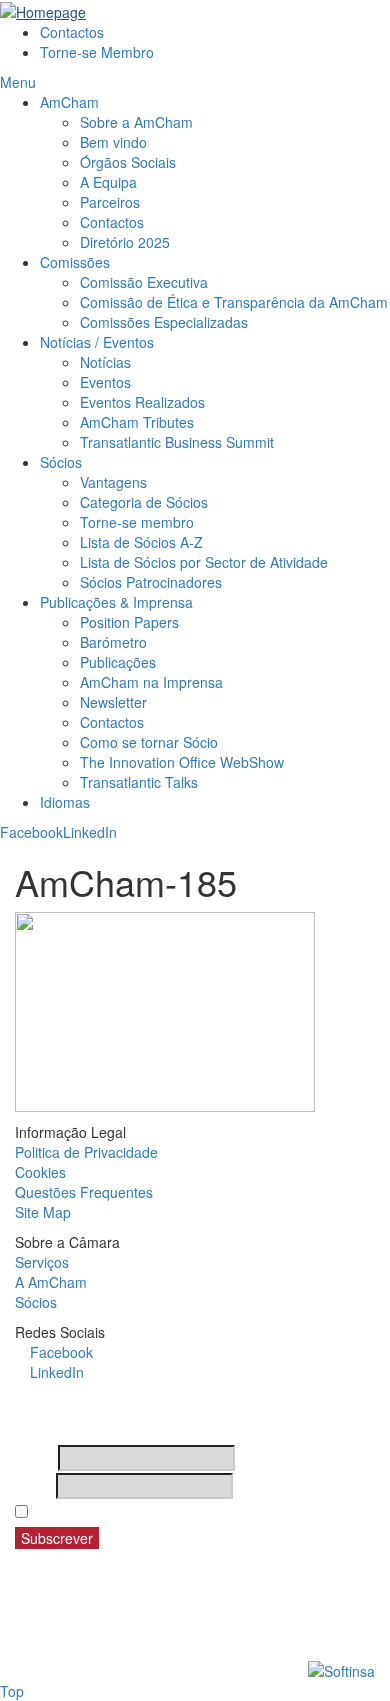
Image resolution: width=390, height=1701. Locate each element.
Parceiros (110, 202)
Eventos (105, 382)
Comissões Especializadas (164, 322)
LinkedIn (90, 832)
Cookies (40, 1172)
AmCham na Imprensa (151, 682)
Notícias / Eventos (97, 342)
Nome (34, 1458)
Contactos (72, 32)
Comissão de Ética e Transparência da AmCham (234, 302)
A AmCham (51, 1282)
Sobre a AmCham (136, 122)
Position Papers (129, 622)
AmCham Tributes (137, 422)
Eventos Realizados (142, 402)
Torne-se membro (137, 522)
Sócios (61, 462)
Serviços (42, 1262)
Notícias (105, 362)
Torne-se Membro (97, 52)
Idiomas (65, 802)
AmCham (69, 102)
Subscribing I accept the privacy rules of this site (198, 1512)
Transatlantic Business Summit (177, 442)
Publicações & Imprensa (116, 602)
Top (12, 1691)
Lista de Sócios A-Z (141, 542)
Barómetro (113, 642)
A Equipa (108, 182)
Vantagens (113, 482)
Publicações (118, 662)
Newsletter (113, 702)
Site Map (43, 1212)
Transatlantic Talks (139, 782)
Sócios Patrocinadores (151, 582)
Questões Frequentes (84, 1192)
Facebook (31, 832)
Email (33, 1486)
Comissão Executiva (144, 282)
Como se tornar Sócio (149, 742)
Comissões (75, 262)
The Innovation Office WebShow (182, 762)
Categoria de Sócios (144, 502)
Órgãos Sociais (128, 162)
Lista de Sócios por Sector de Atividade (204, 562)
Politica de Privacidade (86, 1152)
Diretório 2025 (125, 242)
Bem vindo (113, 142)
